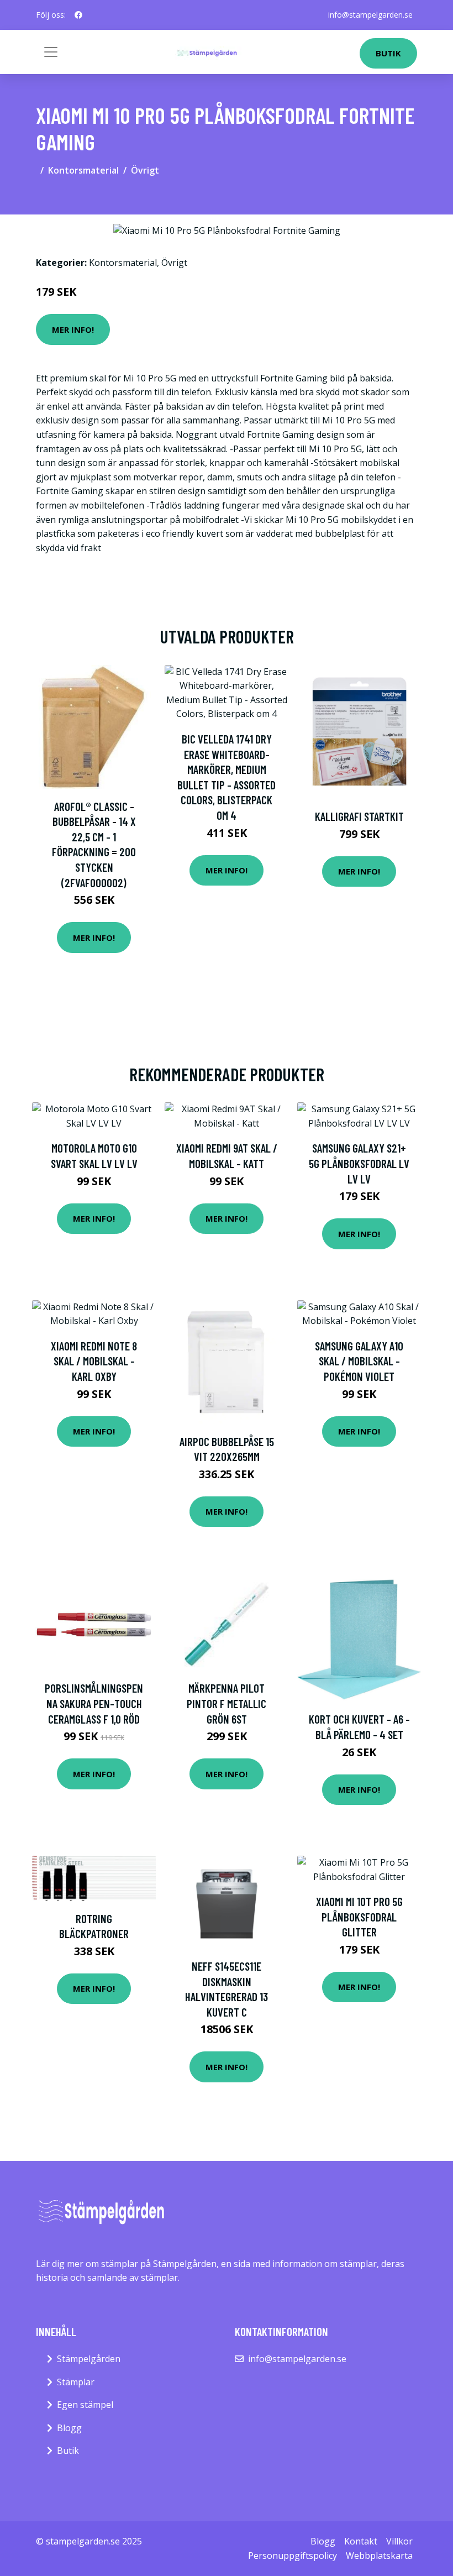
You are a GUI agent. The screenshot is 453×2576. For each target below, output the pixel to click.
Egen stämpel (85, 2405)
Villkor (399, 2541)
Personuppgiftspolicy (293, 2556)
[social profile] (78, 15)
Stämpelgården (89, 2359)
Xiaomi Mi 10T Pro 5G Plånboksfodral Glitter (359, 1917)
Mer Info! (73, 329)
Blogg (69, 2428)
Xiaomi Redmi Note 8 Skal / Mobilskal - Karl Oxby (94, 1361)
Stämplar (76, 2382)
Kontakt (361, 2541)
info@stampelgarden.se (370, 15)
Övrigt (145, 170)
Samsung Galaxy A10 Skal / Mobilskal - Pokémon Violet (359, 1361)
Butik (388, 53)
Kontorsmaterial (83, 170)
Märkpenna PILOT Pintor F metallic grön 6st (227, 1703)
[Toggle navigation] (51, 52)
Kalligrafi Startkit (359, 816)
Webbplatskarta (379, 2556)
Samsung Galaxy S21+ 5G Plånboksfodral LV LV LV (359, 1163)
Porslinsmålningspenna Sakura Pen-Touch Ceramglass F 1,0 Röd (94, 1703)
